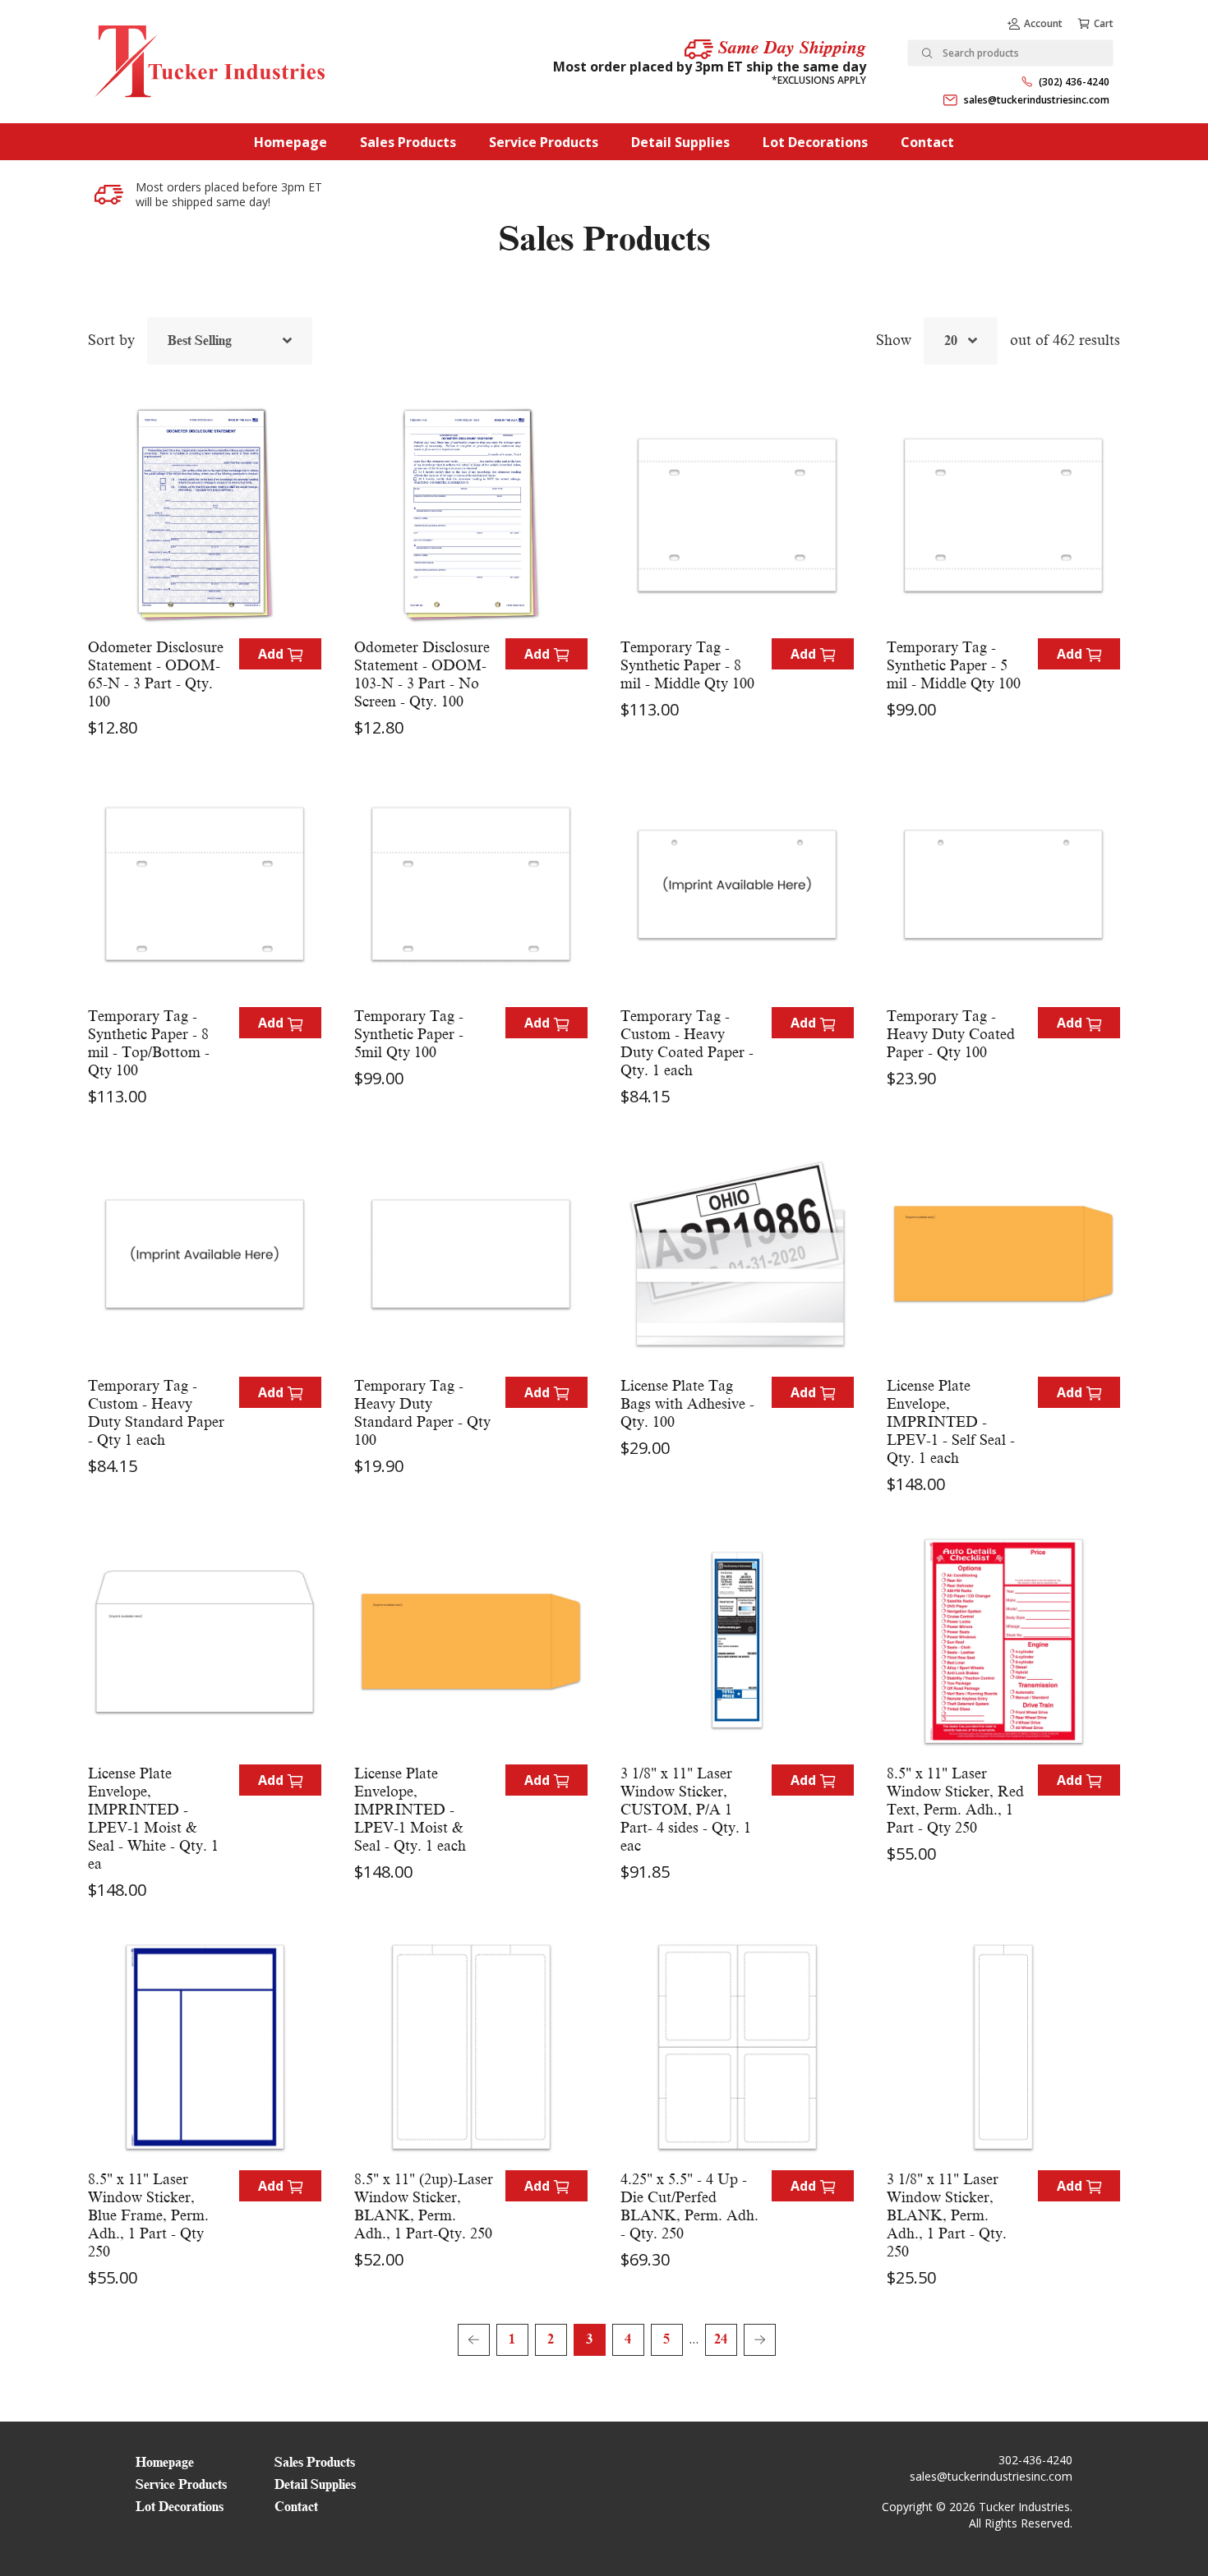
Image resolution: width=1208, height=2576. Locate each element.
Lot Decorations (815, 142)
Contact (927, 142)
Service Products (544, 142)
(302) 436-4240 (1074, 82)
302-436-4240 (1035, 2460)
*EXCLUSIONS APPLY (819, 80)
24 (721, 2339)
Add (272, 654)
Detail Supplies (680, 142)
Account (1043, 23)
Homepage (290, 142)
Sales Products (408, 142)
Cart (1104, 23)
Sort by (111, 340)
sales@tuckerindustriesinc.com (1037, 100)
